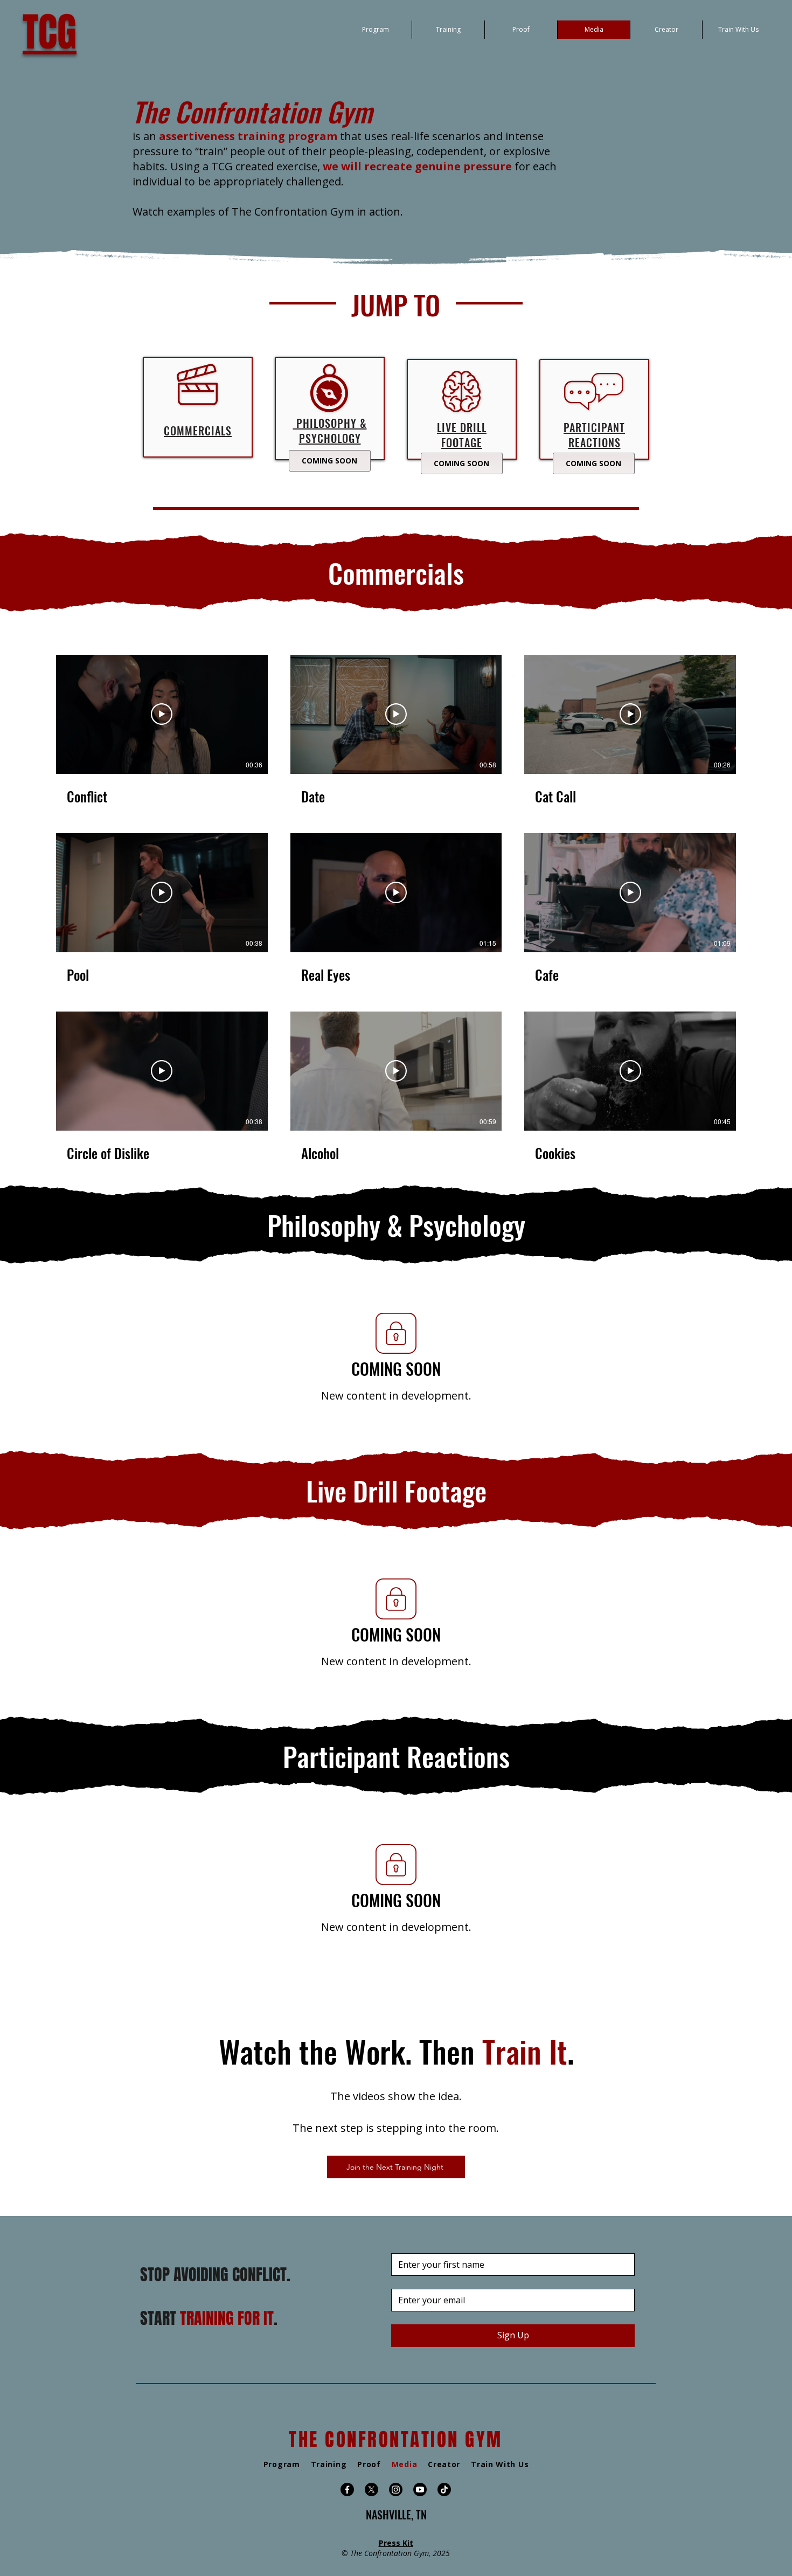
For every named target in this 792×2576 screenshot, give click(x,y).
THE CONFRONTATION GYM (396, 2440)
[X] (371, 2490)
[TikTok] (444, 2490)
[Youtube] (420, 2490)
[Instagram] (396, 2490)
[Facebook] (347, 2490)
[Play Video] (162, 714)
